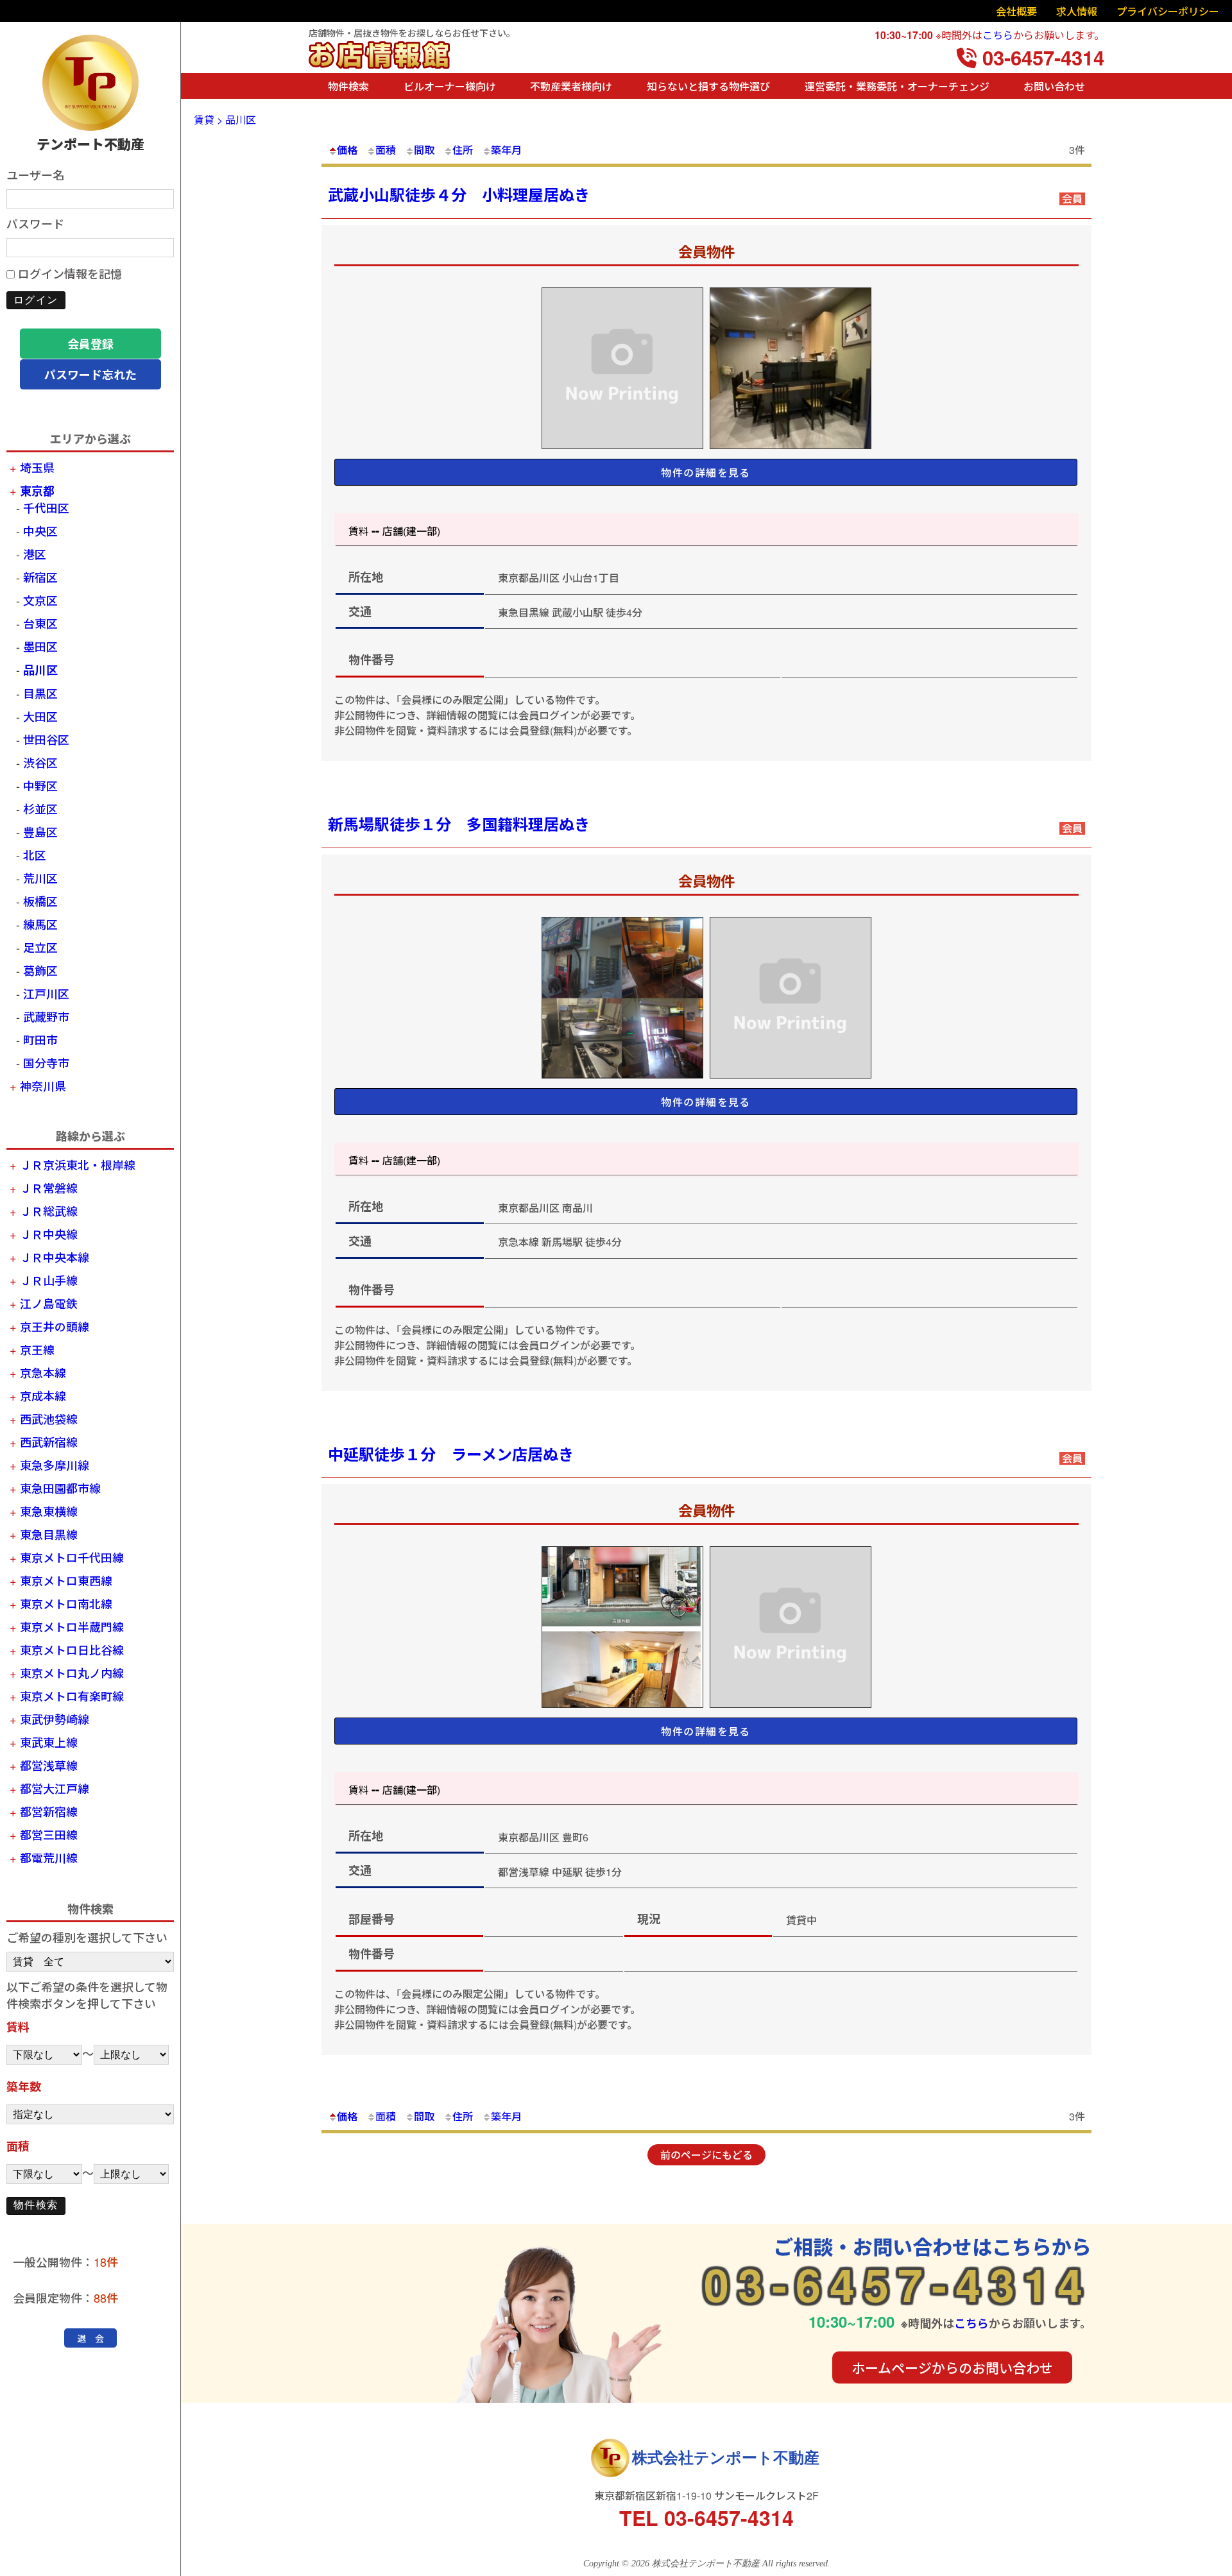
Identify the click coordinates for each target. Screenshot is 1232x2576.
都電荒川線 (49, 1857)
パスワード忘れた (90, 375)
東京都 (37, 491)
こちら (998, 35)
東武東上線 (49, 1742)
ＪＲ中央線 (49, 1234)
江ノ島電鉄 (49, 1303)
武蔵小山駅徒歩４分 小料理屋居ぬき (459, 194)
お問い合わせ (1054, 86)
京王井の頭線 (55, 1326)
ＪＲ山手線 (49, 1280)
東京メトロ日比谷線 (72, 1650)
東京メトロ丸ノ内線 (72, 1673)
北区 (35, 855)
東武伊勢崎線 (55, 1719)
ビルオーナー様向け (450, 86)
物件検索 (348, 86)
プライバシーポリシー (1168, 11)
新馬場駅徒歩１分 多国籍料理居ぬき (459, 824)
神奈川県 (43, 1086)
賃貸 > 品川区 (225, 120)
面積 (386, 150)
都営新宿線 (49, 1811)
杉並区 (40, 808)
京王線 (37, 1349)
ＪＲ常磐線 (49, 1188)
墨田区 (40, 646)
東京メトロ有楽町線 (72, 1696)
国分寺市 (46, 1062)
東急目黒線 (49, 1534)
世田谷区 (46, 739)
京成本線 (43, 1395)
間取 (424, 150)
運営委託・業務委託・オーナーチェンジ (897, 86)
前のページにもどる (706, 2155)
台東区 (40, 623)
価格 (347, 150)
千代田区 (46, 508)
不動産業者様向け (571, 86)
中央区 (40, 531)
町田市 (40, 1039)
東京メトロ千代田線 (72, 1557)
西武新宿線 (49, 1442)
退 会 (90, 2338)
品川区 (40, 670)
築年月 (506, 150)
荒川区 (40, 878)
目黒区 (40, 693)
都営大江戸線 (55, 1788)
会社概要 (1016, 11)
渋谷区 (40, 762)
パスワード (35, 223)
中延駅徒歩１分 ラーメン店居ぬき (451, 1454)
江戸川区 (46, 993)
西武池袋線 (49, 1419)
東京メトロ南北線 (66, 1603)
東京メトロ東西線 (66, 1580)
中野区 (40, 785)
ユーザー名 (35, 175)
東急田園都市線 (60, 1488)
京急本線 (43, 1372)
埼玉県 (37, 467)
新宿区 (40, 577)
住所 (463, 150)
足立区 (40, 947)
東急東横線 (49, 1511)
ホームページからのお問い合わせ (952, 2367)
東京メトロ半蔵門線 (72, 1626)
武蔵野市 (46, 1016)
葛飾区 (40, 970)
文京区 (40, 600)
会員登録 (90, 344)
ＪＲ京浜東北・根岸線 (78, 1164)
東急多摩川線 (55, 1465)
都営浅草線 (49, 1765)
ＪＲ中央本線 (55, 1257)
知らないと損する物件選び (708, 86)
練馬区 (40, 924)
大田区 (40, 716)
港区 (35, 554)
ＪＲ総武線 (49, 1211)
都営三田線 (49, 1834)
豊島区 (40, 832)
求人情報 (1077, 11)
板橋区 (40, 901)
